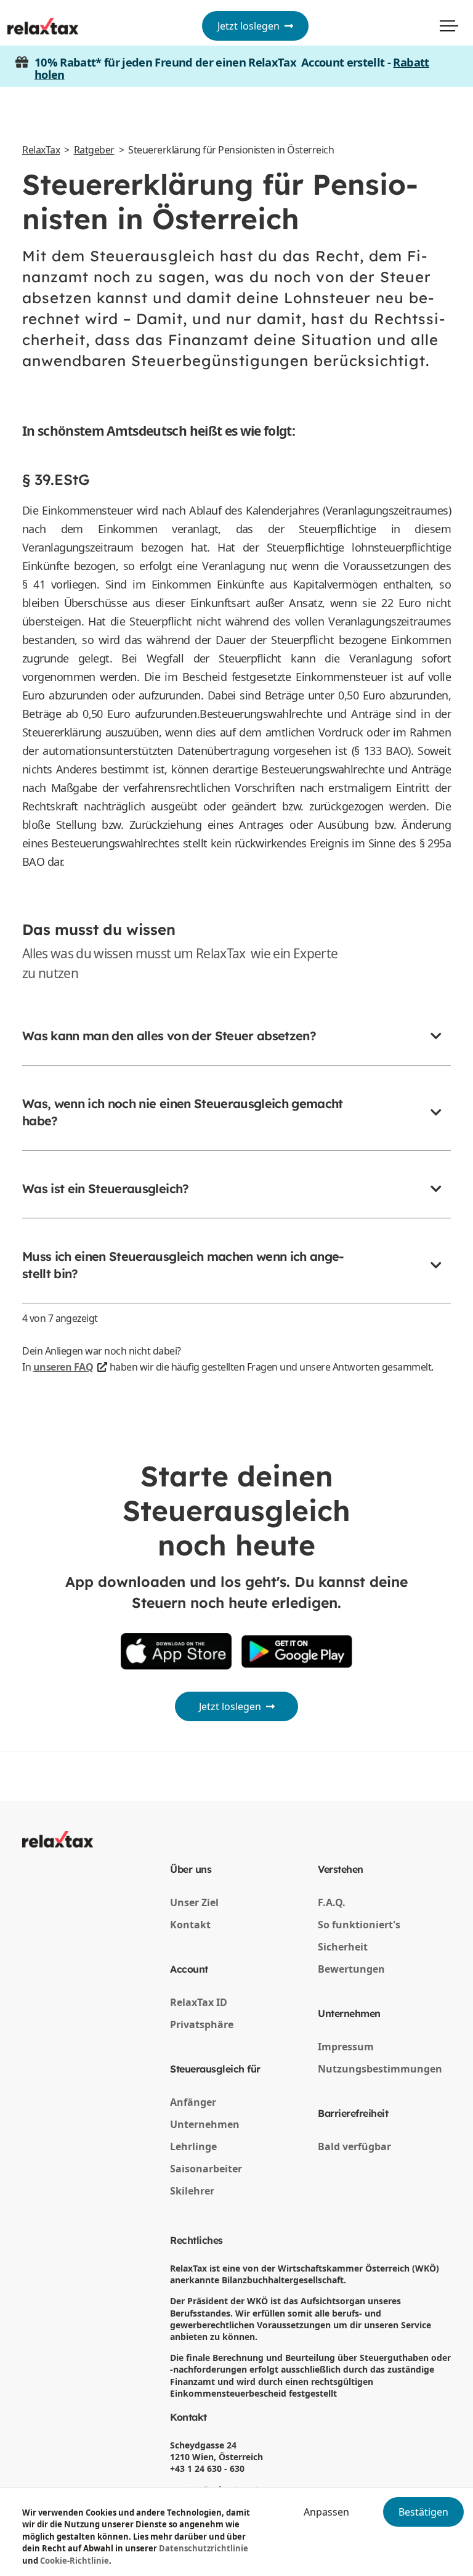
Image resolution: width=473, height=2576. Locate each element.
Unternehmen (205, 2124)
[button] (236, 1046)
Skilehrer (192, 2191)
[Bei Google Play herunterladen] (297, 1651)
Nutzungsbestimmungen (380, 2069)
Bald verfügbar (354, 2146)
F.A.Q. (332, 1902)
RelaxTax (41, 150)
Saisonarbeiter (206, 2169)
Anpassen (326, 2512)
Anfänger (193, 2102)
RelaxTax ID (199, 2002)
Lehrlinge (193, 2146)
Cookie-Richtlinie (75, 2561)
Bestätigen (423, 2512)
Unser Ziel (194, 1902)
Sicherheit (343, 1947)
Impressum (346, 2047)
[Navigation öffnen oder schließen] (449, 26)
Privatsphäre (202, 2024)
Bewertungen (351, 1969)
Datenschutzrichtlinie (204, 2548)
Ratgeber (94, 150)
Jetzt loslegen (251, 26)
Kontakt (190, 1925)
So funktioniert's (359, 1925)
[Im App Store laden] (176, 1651)
